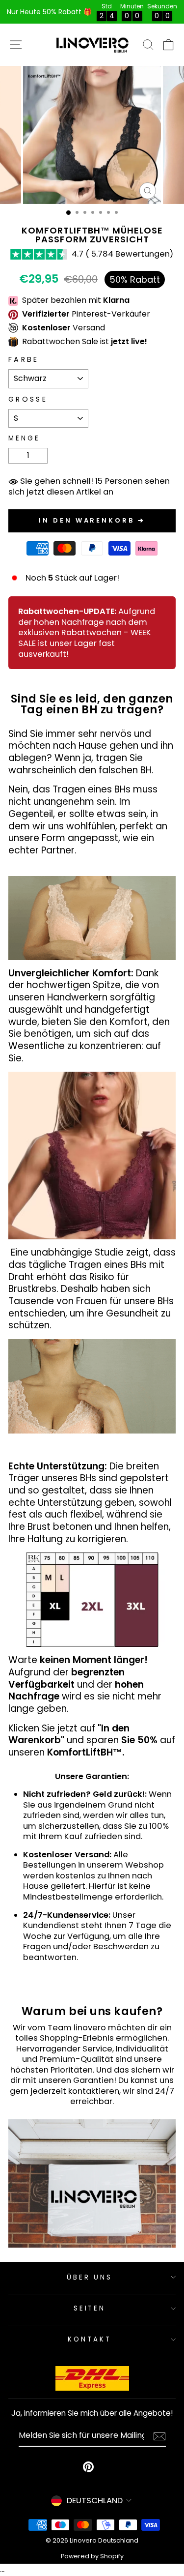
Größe (28, 399)
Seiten (90, 2308)
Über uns (90, 2277)
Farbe (24, 360)
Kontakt (90, 2339)
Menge (24, 438)
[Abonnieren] (159, 2436)
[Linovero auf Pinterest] (88, 2467)
